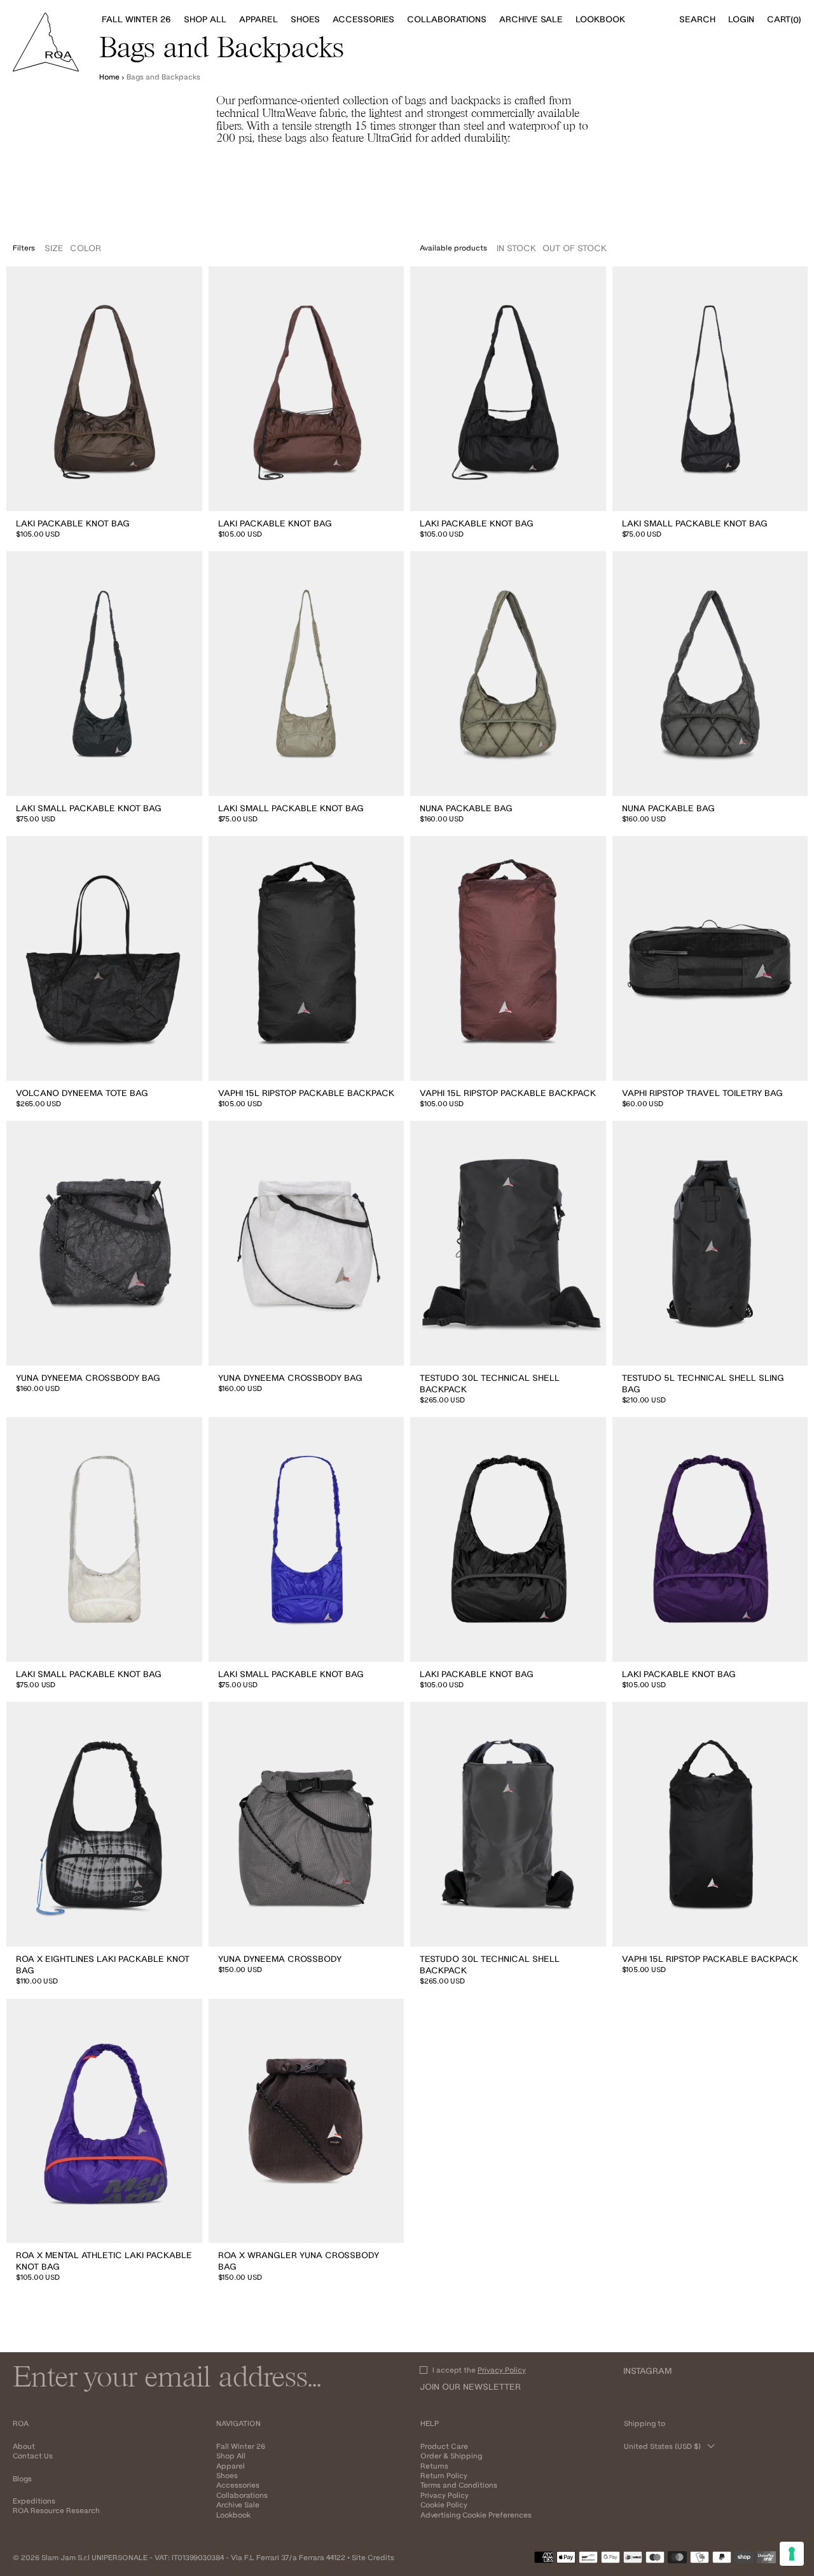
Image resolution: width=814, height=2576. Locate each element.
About (24, 2446)
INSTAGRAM (647, 2371)
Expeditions (34, 2501)
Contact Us (33, 2456)
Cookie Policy (444, 2504)
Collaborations (242, 2495)
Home (109, 77)
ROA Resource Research (56, 2510)
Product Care (444, 2446)
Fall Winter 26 (241, 2446)
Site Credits (373, 2557)
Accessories (238, 2485)
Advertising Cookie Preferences (476, 2515)
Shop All (231, 2456)
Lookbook (233, 2515)
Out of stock (575, 248)
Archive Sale (238, 2504)
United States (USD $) (662, 2446)
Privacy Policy (502, 2370)
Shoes (227, 2475)
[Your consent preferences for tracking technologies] (792, 2554)
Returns (434, 2466)
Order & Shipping (451, 2456)
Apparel (231, 2466)
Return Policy (444, 2475)
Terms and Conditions (459, 2485)
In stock (516, 248)
